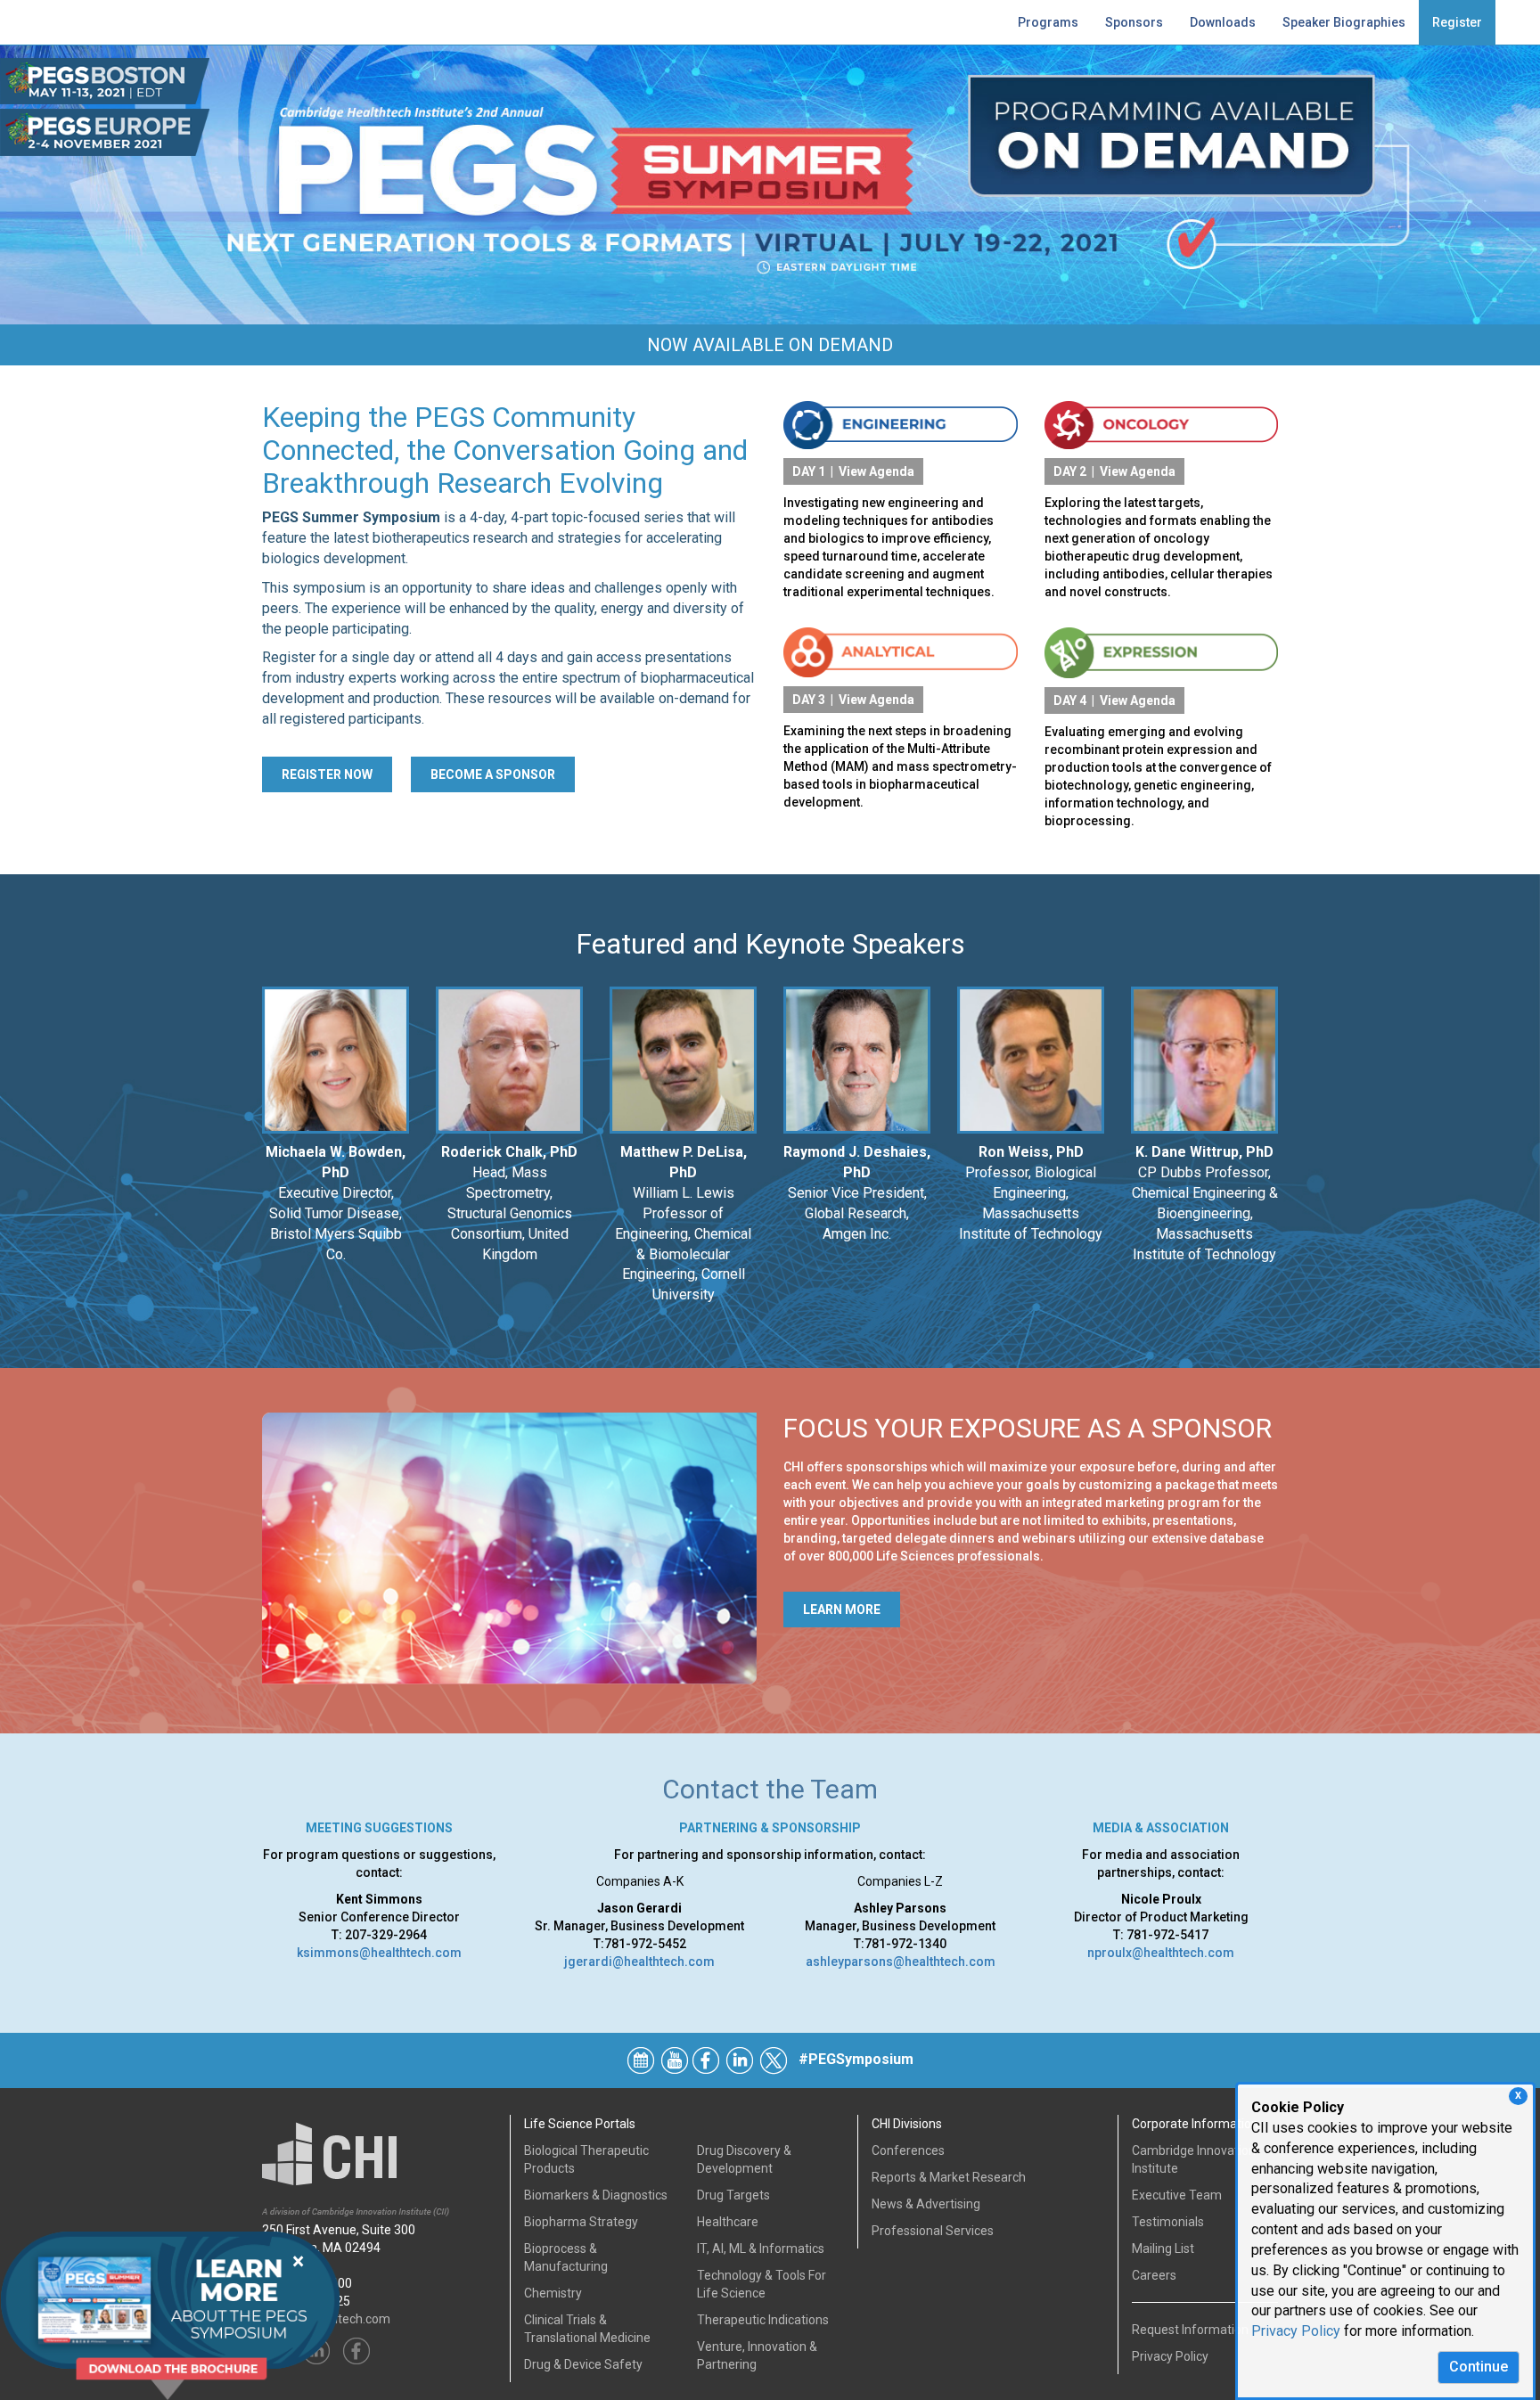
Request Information (1190, 2330)
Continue (1479, 2367)
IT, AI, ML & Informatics (761, 2248)
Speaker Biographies (1344, 22)
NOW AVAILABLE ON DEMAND (770, 345)
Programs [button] (1048, 22)
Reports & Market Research (949, 2177)
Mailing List (1163, 2248)
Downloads (1223, 22)
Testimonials (1168, 2222)
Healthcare (728, 2222)
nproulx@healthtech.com (1161, 1953)
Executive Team (1177, 2195)
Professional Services (933, 2231)
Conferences (908, 2150)
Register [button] (1457, 22)
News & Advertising (926, 2204)
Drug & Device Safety (583, 2364)
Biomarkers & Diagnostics (596, 2195)
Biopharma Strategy (581, 2222)
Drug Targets (733, 2195)
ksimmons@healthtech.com (379, 1953)
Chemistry (553, 2293)
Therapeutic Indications (763, 2320)
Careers (1154, 2275)
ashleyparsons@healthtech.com (901, 1962)
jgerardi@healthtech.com (639, 1962)
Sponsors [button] (1134, 22)
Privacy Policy (1296, 2331)
